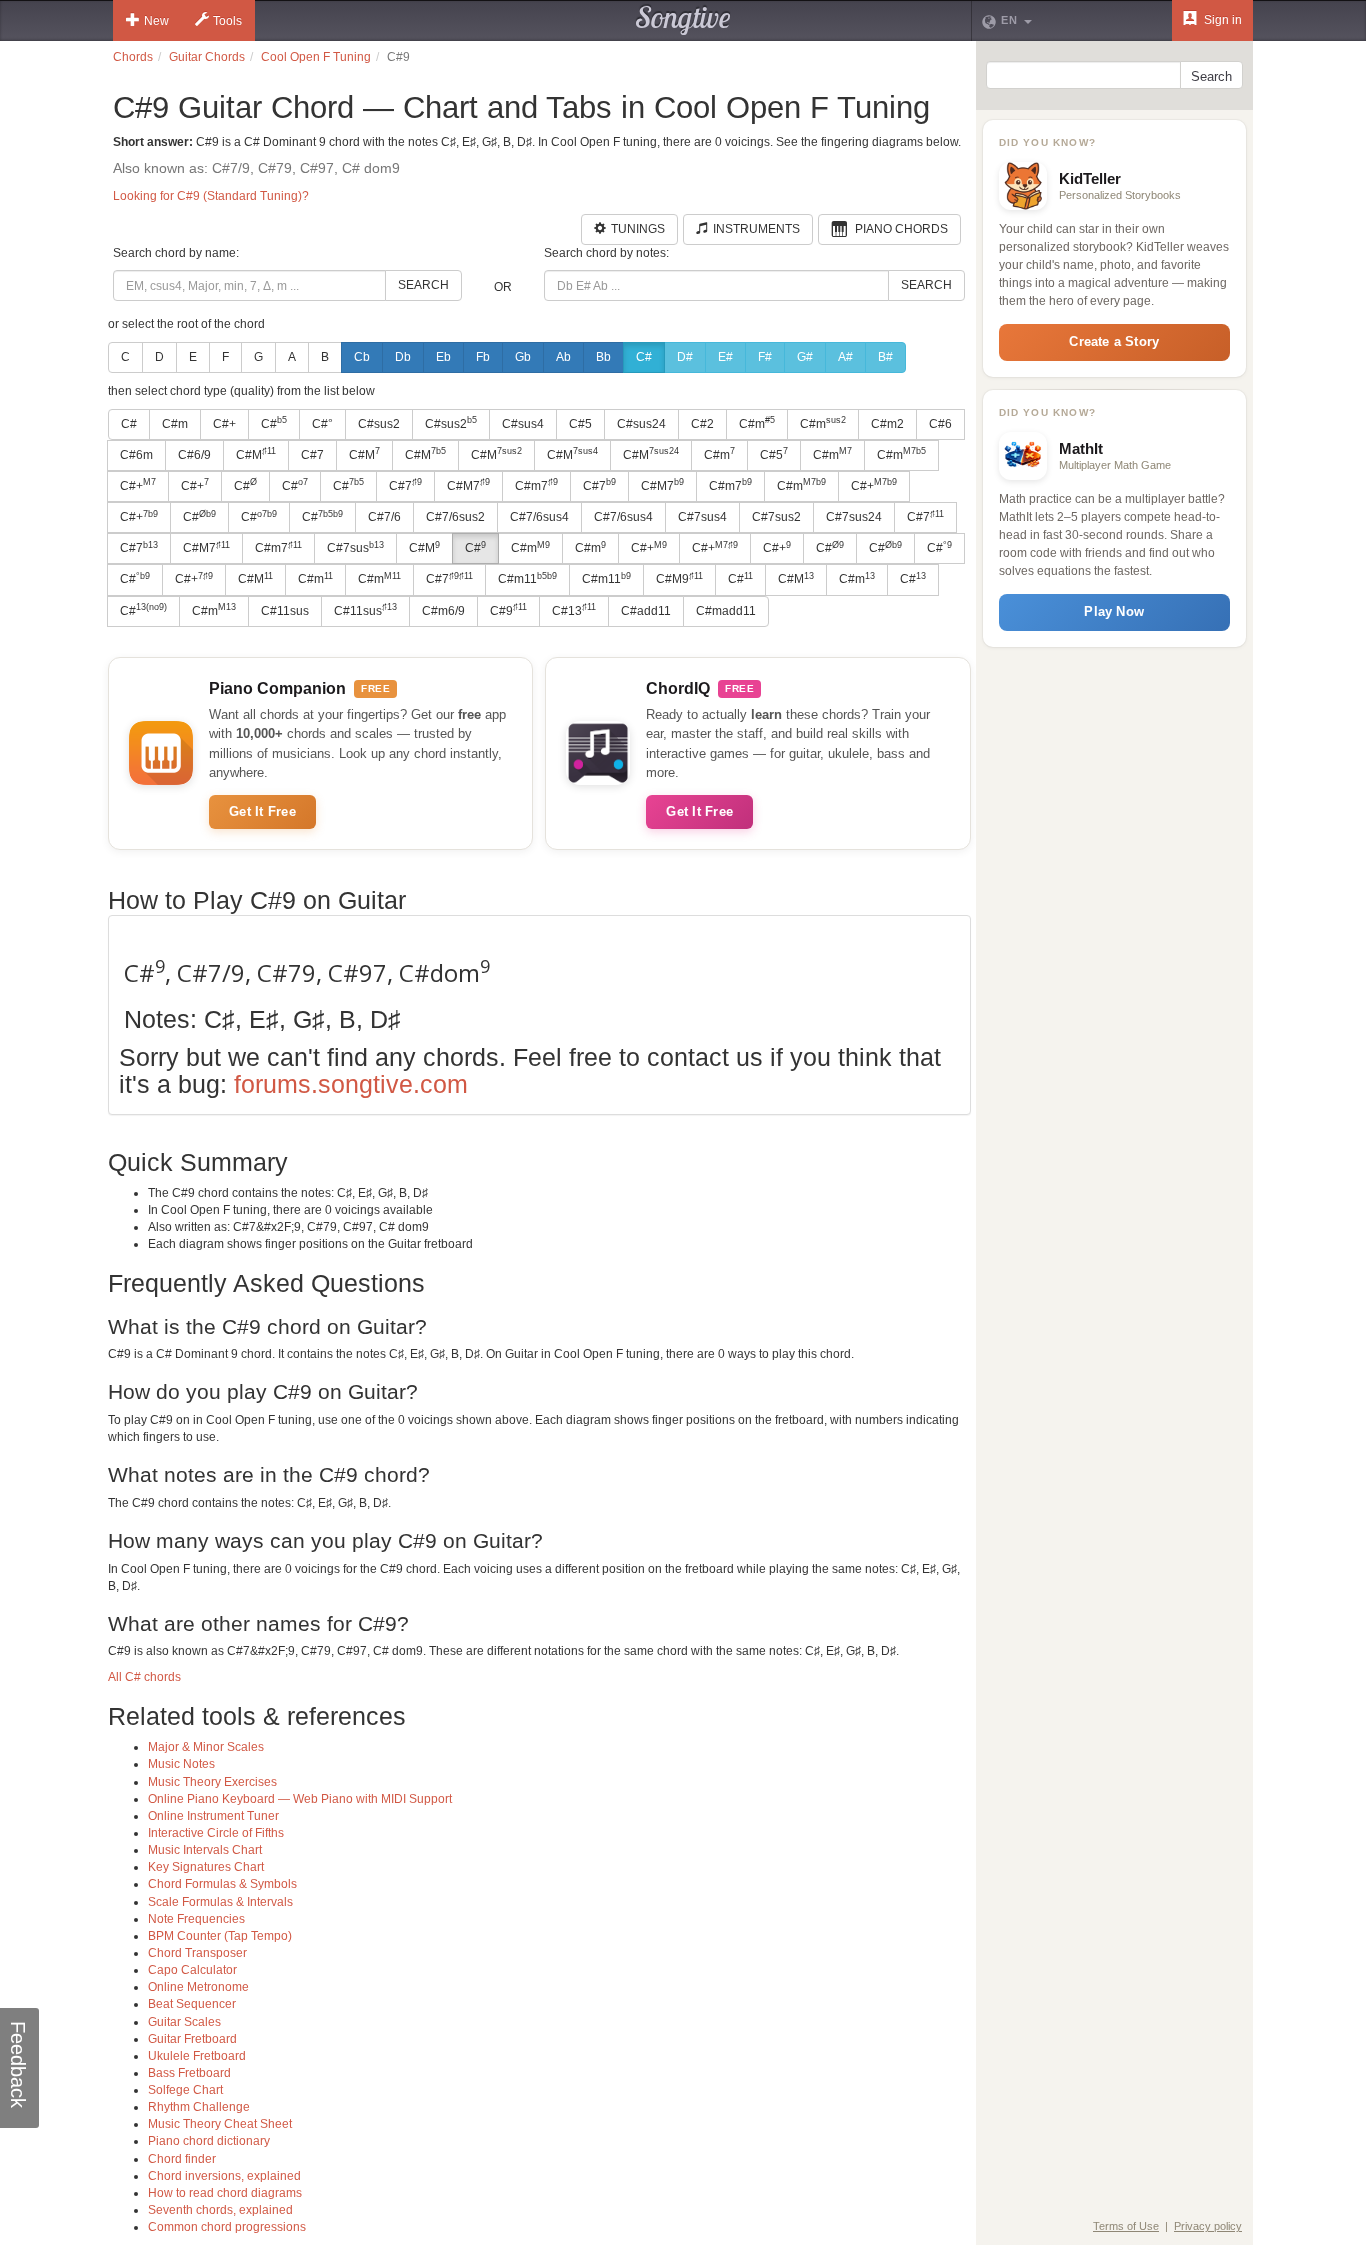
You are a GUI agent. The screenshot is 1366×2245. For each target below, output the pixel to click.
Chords (133, 57)
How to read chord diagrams (225, 2193)
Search (423, 285)
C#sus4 (523, 424)
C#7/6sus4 (539, 517)
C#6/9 (194, 455)
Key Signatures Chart (206, 1867)
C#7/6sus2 (455, 517)
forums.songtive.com (351, 1084)
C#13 (574, 610)
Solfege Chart (185, 2090)
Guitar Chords (207, 57)
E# (725, 357)
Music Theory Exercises (212, 1782)
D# (685, 357)
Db (403, 357)
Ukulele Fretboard (197, 2056)
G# (805, 357)
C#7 (312, 455)
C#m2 (887, 424)
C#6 (940, 424)
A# (845, 357)
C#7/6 (384, 517)
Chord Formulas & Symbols (222, 1884)
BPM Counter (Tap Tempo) (220, 1936)
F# (765, 357)
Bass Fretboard (189, 2073)
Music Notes (181, 1764)
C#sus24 (641, 424)
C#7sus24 (854, 517)
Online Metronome (198, 1987)
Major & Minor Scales (206, 1747)
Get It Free (262, 811)
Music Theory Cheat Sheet (220, 2124)
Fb (483, 357)
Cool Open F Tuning (316, 57)
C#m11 (527, 579)
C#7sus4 (702, 517)
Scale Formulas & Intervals (220, 1902)
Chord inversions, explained (224, 2176)
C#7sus (355, 548)
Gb (523, 357)
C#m (175, 424)
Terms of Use (1126, 2226)
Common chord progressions (227, 2227)
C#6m (136, 455)
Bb (603, 357)
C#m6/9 (443, 611)
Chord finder (182, 2159)
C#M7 (468, 485)
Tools (227, 21)
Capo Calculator (192, 1970)
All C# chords (144, 1677)
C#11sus (285, 611)
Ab (563, 357)
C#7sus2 (776, 517)
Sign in (1221, 20)
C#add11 (646, 611)
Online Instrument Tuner (213, 1816)
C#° (322, 424)
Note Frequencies (196, 1919)
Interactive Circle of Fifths (216, 1833)
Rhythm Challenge (199, 2107)
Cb (362, 357)
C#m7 (536, 485)
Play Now (1114, 611)
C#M (256, 454)
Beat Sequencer (192, 2004)
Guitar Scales (184, 2022)
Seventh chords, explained (220, 2210)
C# (644, 357)
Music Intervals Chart (205, 1850)
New (156, 21)
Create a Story (1114, 341)
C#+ (224, 424)
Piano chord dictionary (209, 2141)
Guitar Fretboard (192, 2039)
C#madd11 (726, 611)
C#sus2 (379, 424)
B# (885, 357)
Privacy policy (1208, 2226)
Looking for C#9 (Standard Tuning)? (211, 196)
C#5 (580, 424)
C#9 (508, 610)
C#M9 (679, 579)
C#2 (702, 424)
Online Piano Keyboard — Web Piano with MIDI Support (300, 1799)
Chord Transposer (197, 1953)
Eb (443, 357)
